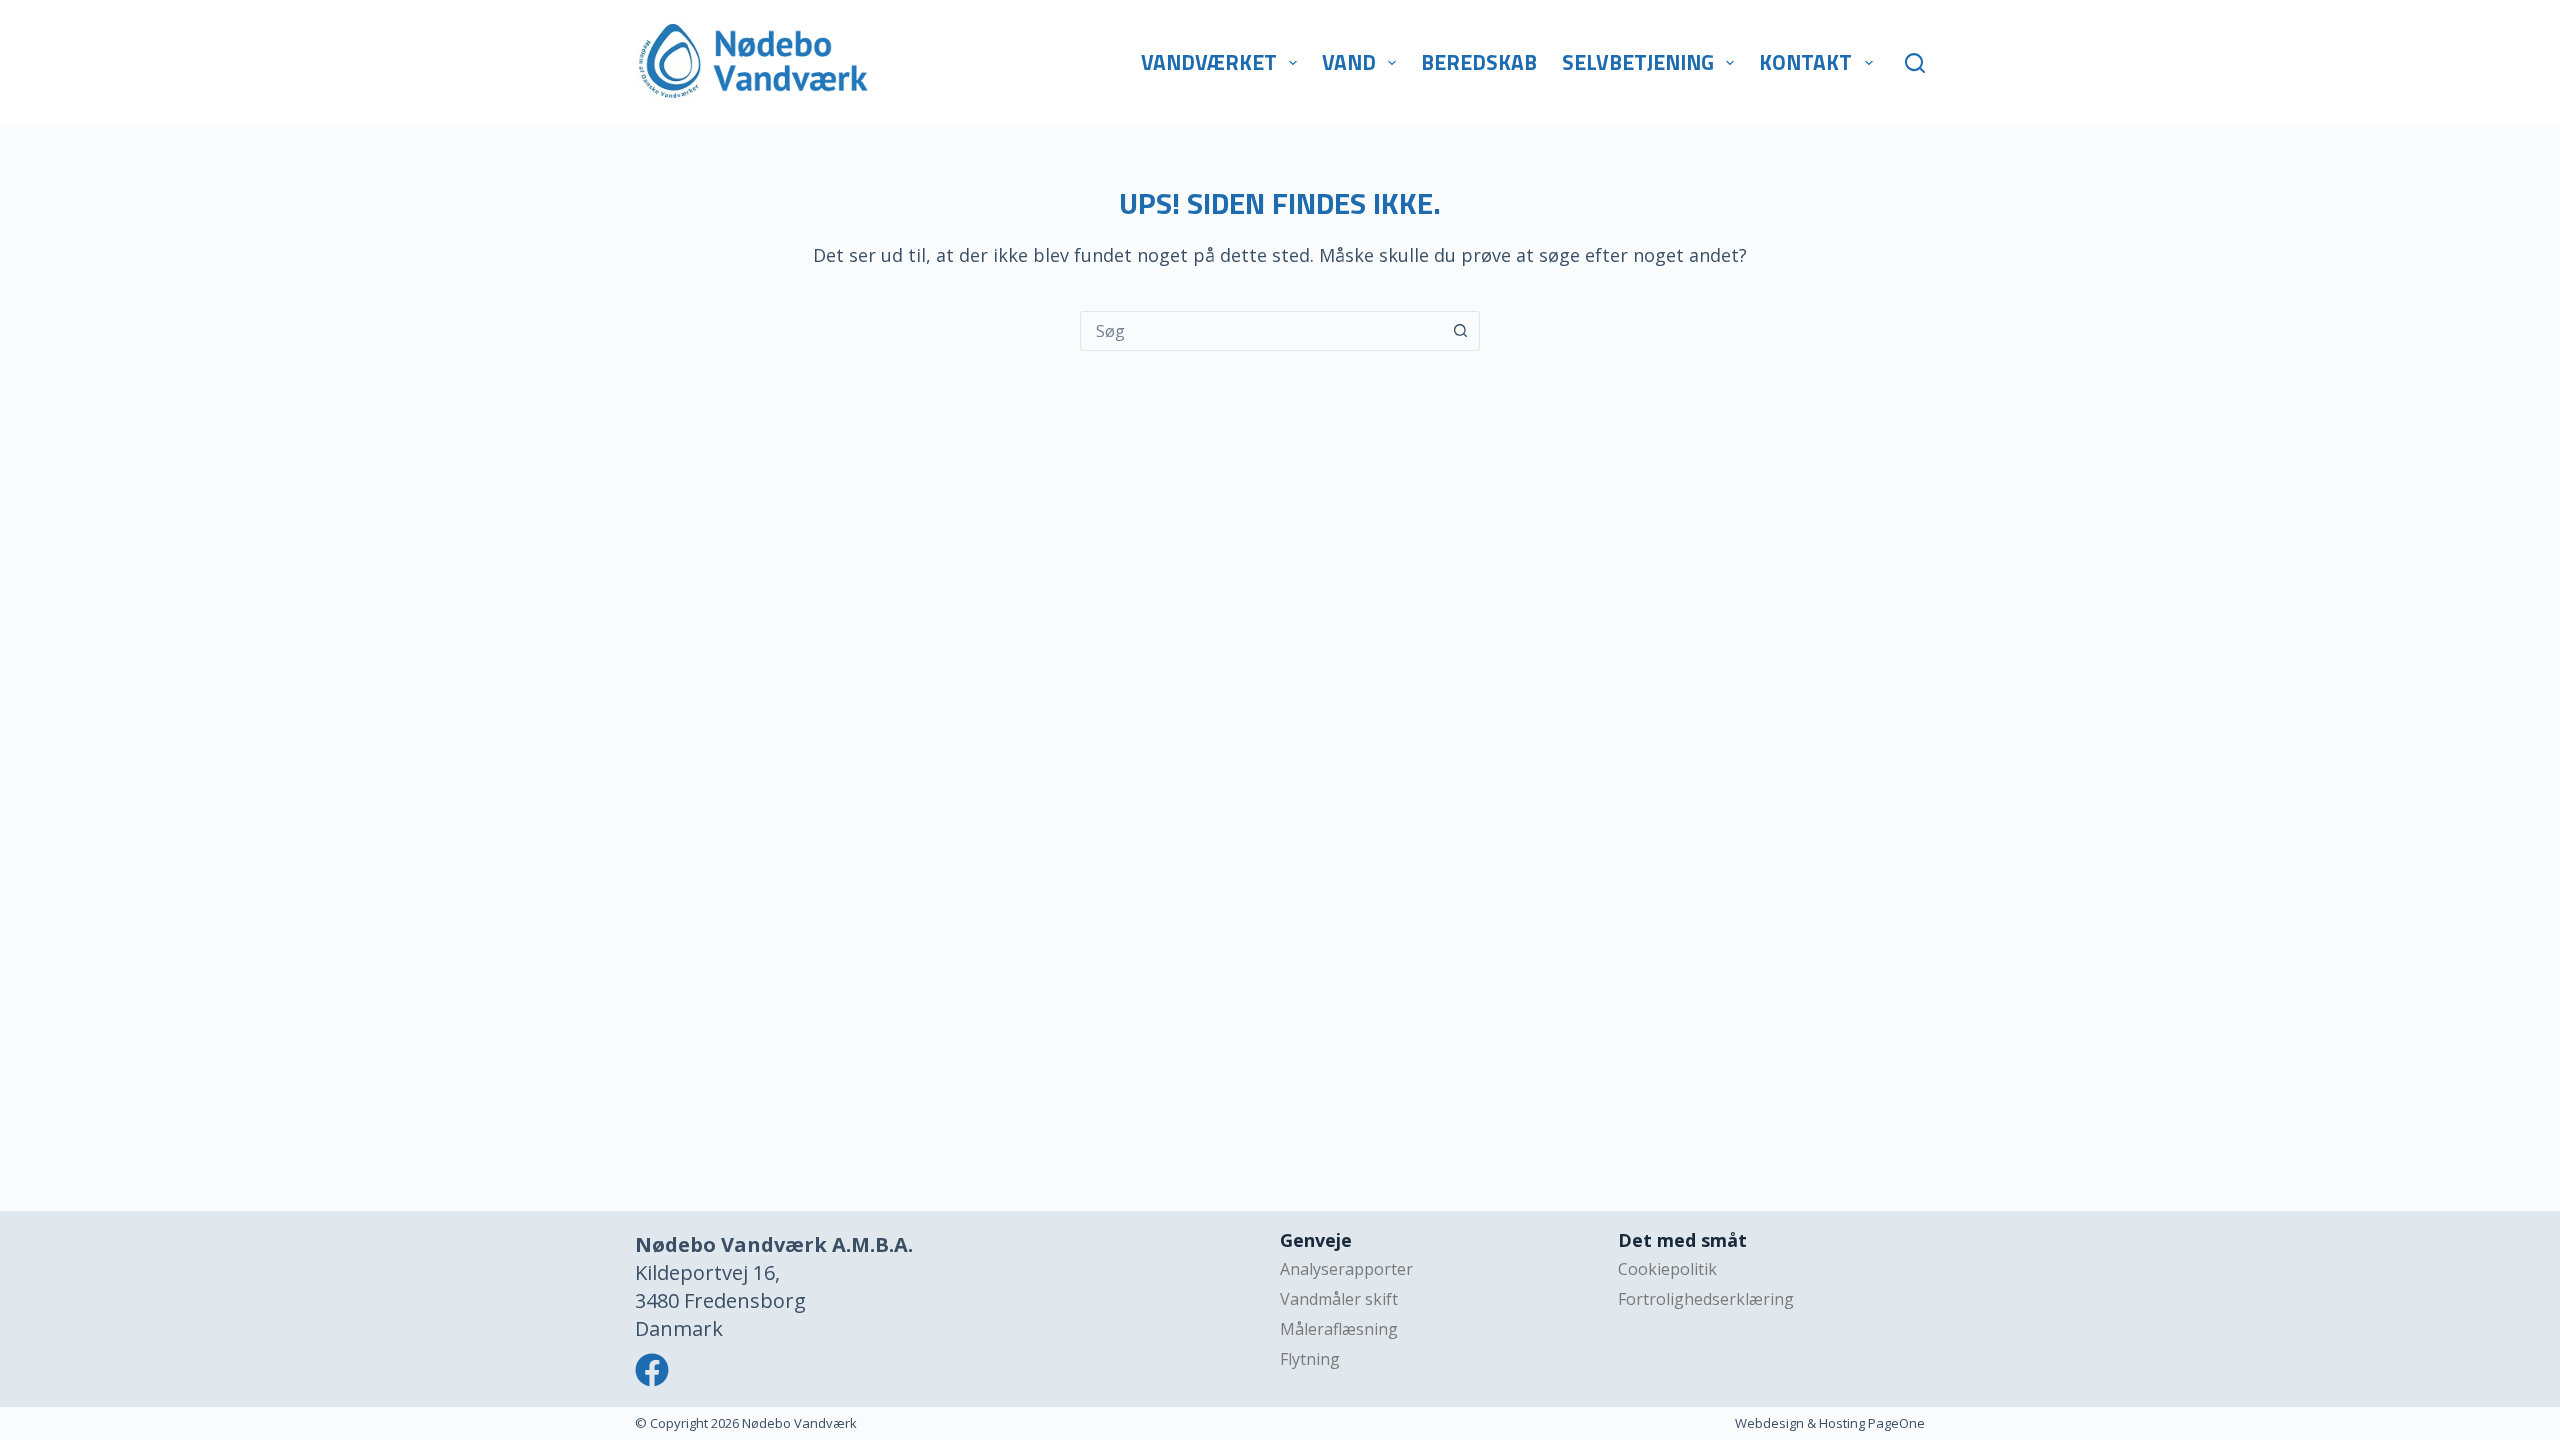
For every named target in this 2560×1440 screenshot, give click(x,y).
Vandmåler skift (1339, 1299)
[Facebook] (652, 1370)
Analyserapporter (1346, 1269)
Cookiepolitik (1667, 1269)
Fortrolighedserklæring (1706, 1299)
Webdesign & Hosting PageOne (1830, 1423)
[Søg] (1915, 63)
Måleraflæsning (1339, 1329)
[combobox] (1261, 331)
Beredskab (1479, 62)
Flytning (1310, 1359)
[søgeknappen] (1460, 331)
